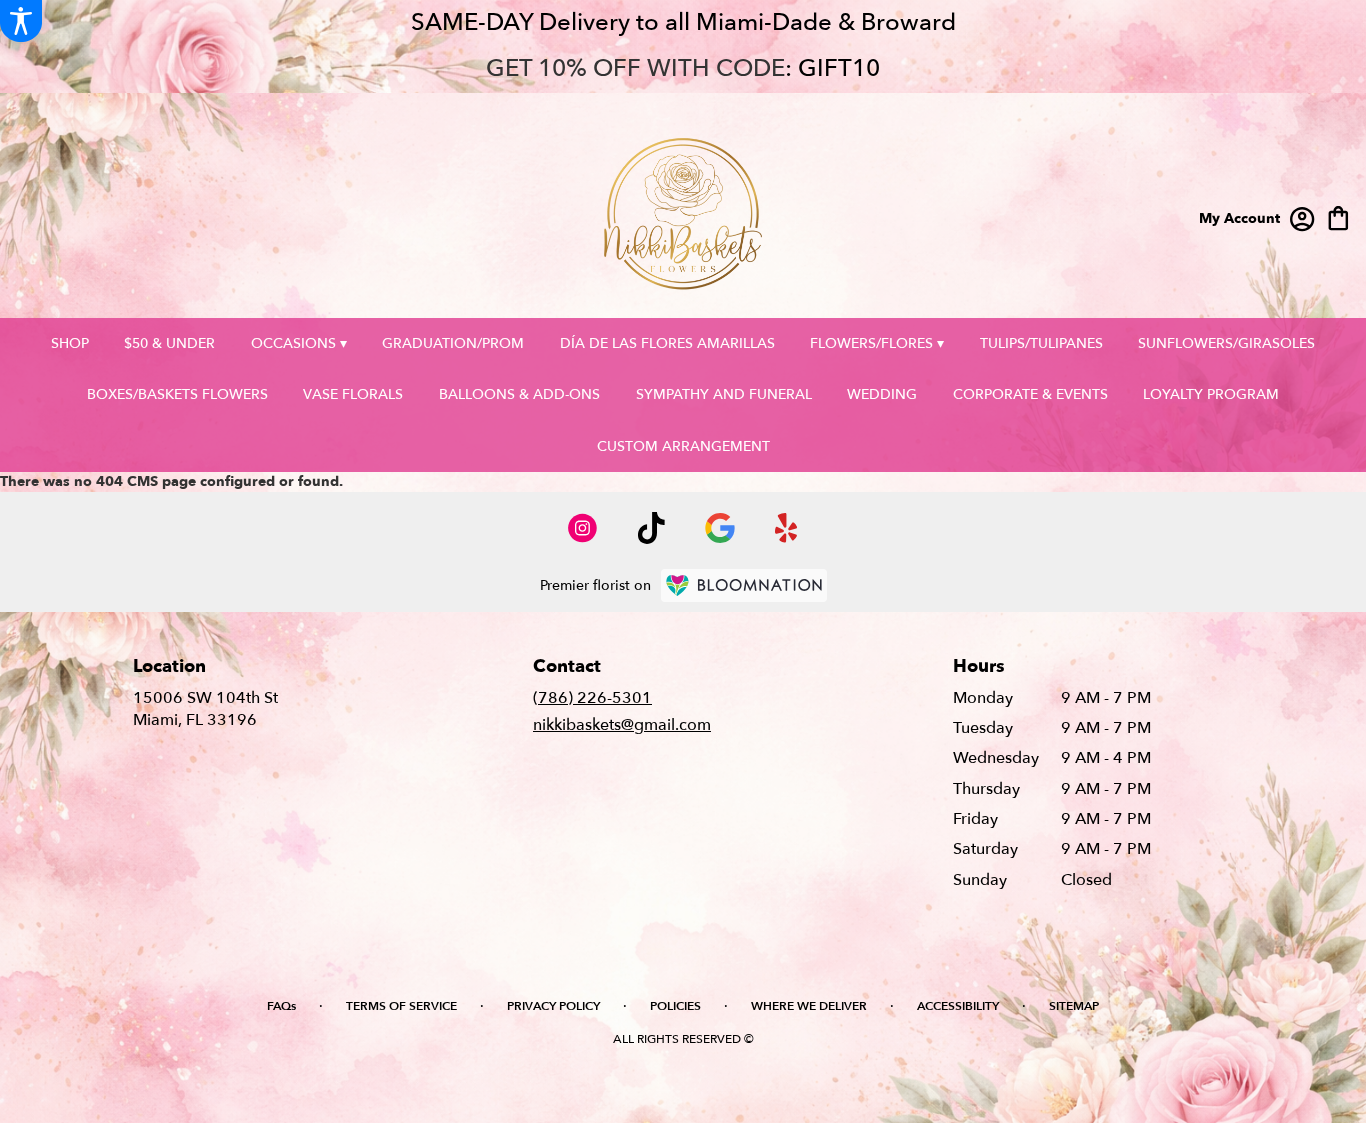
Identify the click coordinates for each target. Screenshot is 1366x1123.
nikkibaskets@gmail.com (622, 725)
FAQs (281, 1006)
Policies (675, 1006)
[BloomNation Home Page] (744, 585)
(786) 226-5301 (592, 698)
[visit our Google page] (720, 528)
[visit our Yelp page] (786, 528)
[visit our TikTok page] (651, 528)
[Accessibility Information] (21, 21)
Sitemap (1074, 1006)
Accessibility (958, 1006)
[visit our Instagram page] (583, 528)
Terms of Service (401, 1006)
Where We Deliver (809, 1006)
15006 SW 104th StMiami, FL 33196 (205, 709)
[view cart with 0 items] (1338, 216)
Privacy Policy (553, 1006)
